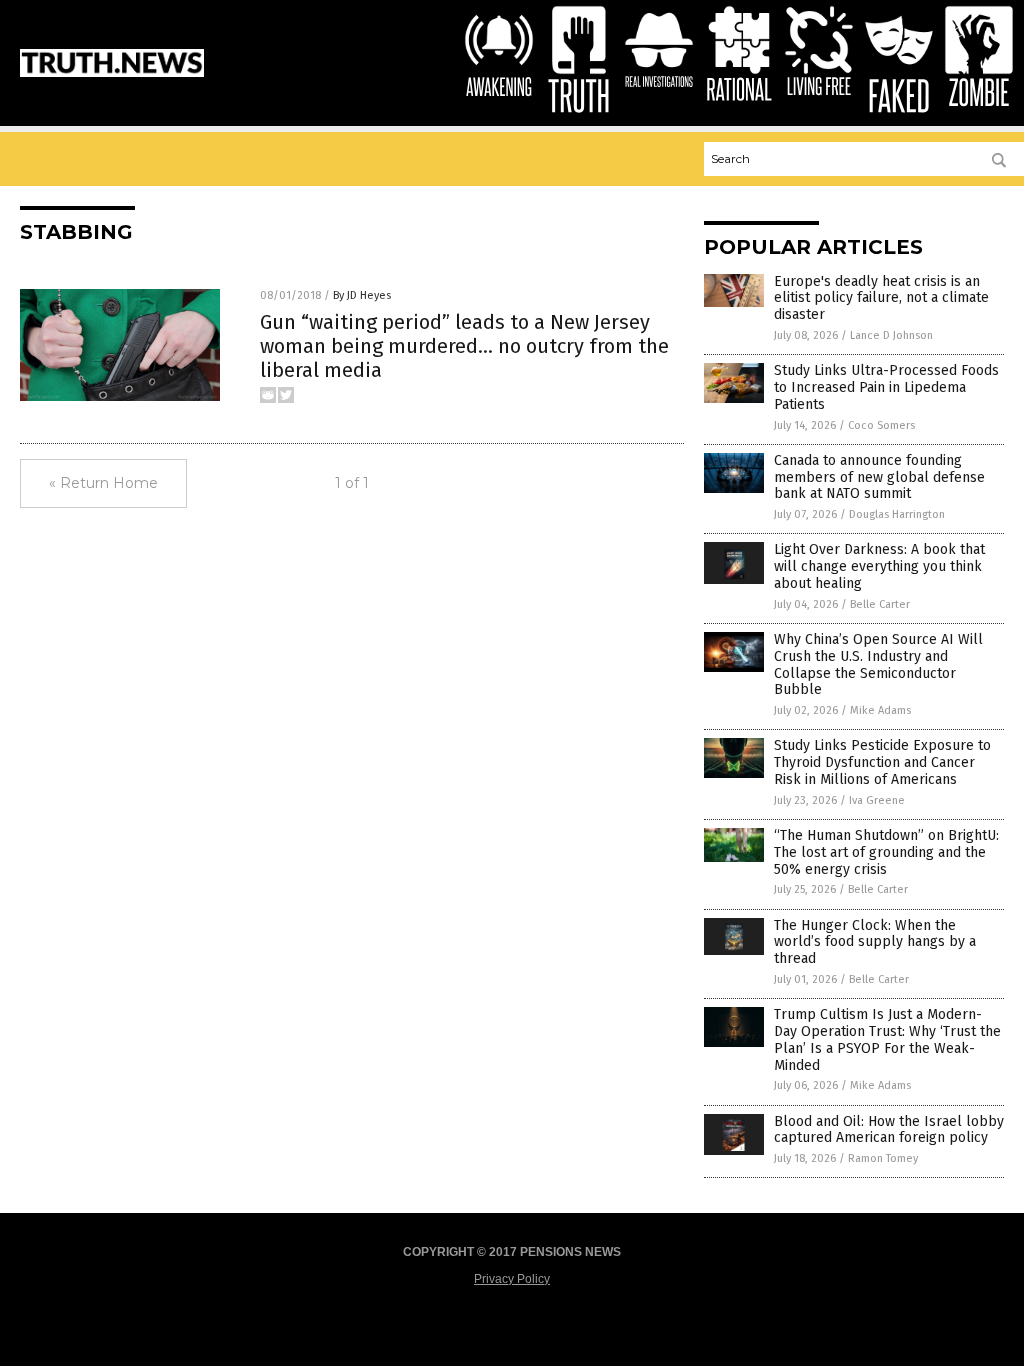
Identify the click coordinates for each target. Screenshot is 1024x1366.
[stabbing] (112, 73)
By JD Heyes (362, 295)
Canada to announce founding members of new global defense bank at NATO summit (879, 477)
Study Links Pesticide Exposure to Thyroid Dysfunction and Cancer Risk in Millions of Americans (882, 762)
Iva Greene (877, 800)
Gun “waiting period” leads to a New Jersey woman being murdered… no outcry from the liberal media (464, 346)
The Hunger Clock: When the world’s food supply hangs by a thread (875, 942)
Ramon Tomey (883, 1158)
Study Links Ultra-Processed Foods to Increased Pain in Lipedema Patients (886, 387)
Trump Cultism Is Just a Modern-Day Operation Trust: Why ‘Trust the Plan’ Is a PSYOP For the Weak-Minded (887, 1039)
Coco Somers (881, 425)
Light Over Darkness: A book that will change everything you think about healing (879, 566)
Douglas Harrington (897, 514)
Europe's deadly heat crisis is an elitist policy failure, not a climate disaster (881, 298)
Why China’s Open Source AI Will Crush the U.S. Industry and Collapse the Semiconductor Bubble (878, 664)
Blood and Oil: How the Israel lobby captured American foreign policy (889, 1130)
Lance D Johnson (891, 335)
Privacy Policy (512, 1279)
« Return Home (103, 483)
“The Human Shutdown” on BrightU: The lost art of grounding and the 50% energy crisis (886, 852)
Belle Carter (880, 604)
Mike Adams (880, 710)
